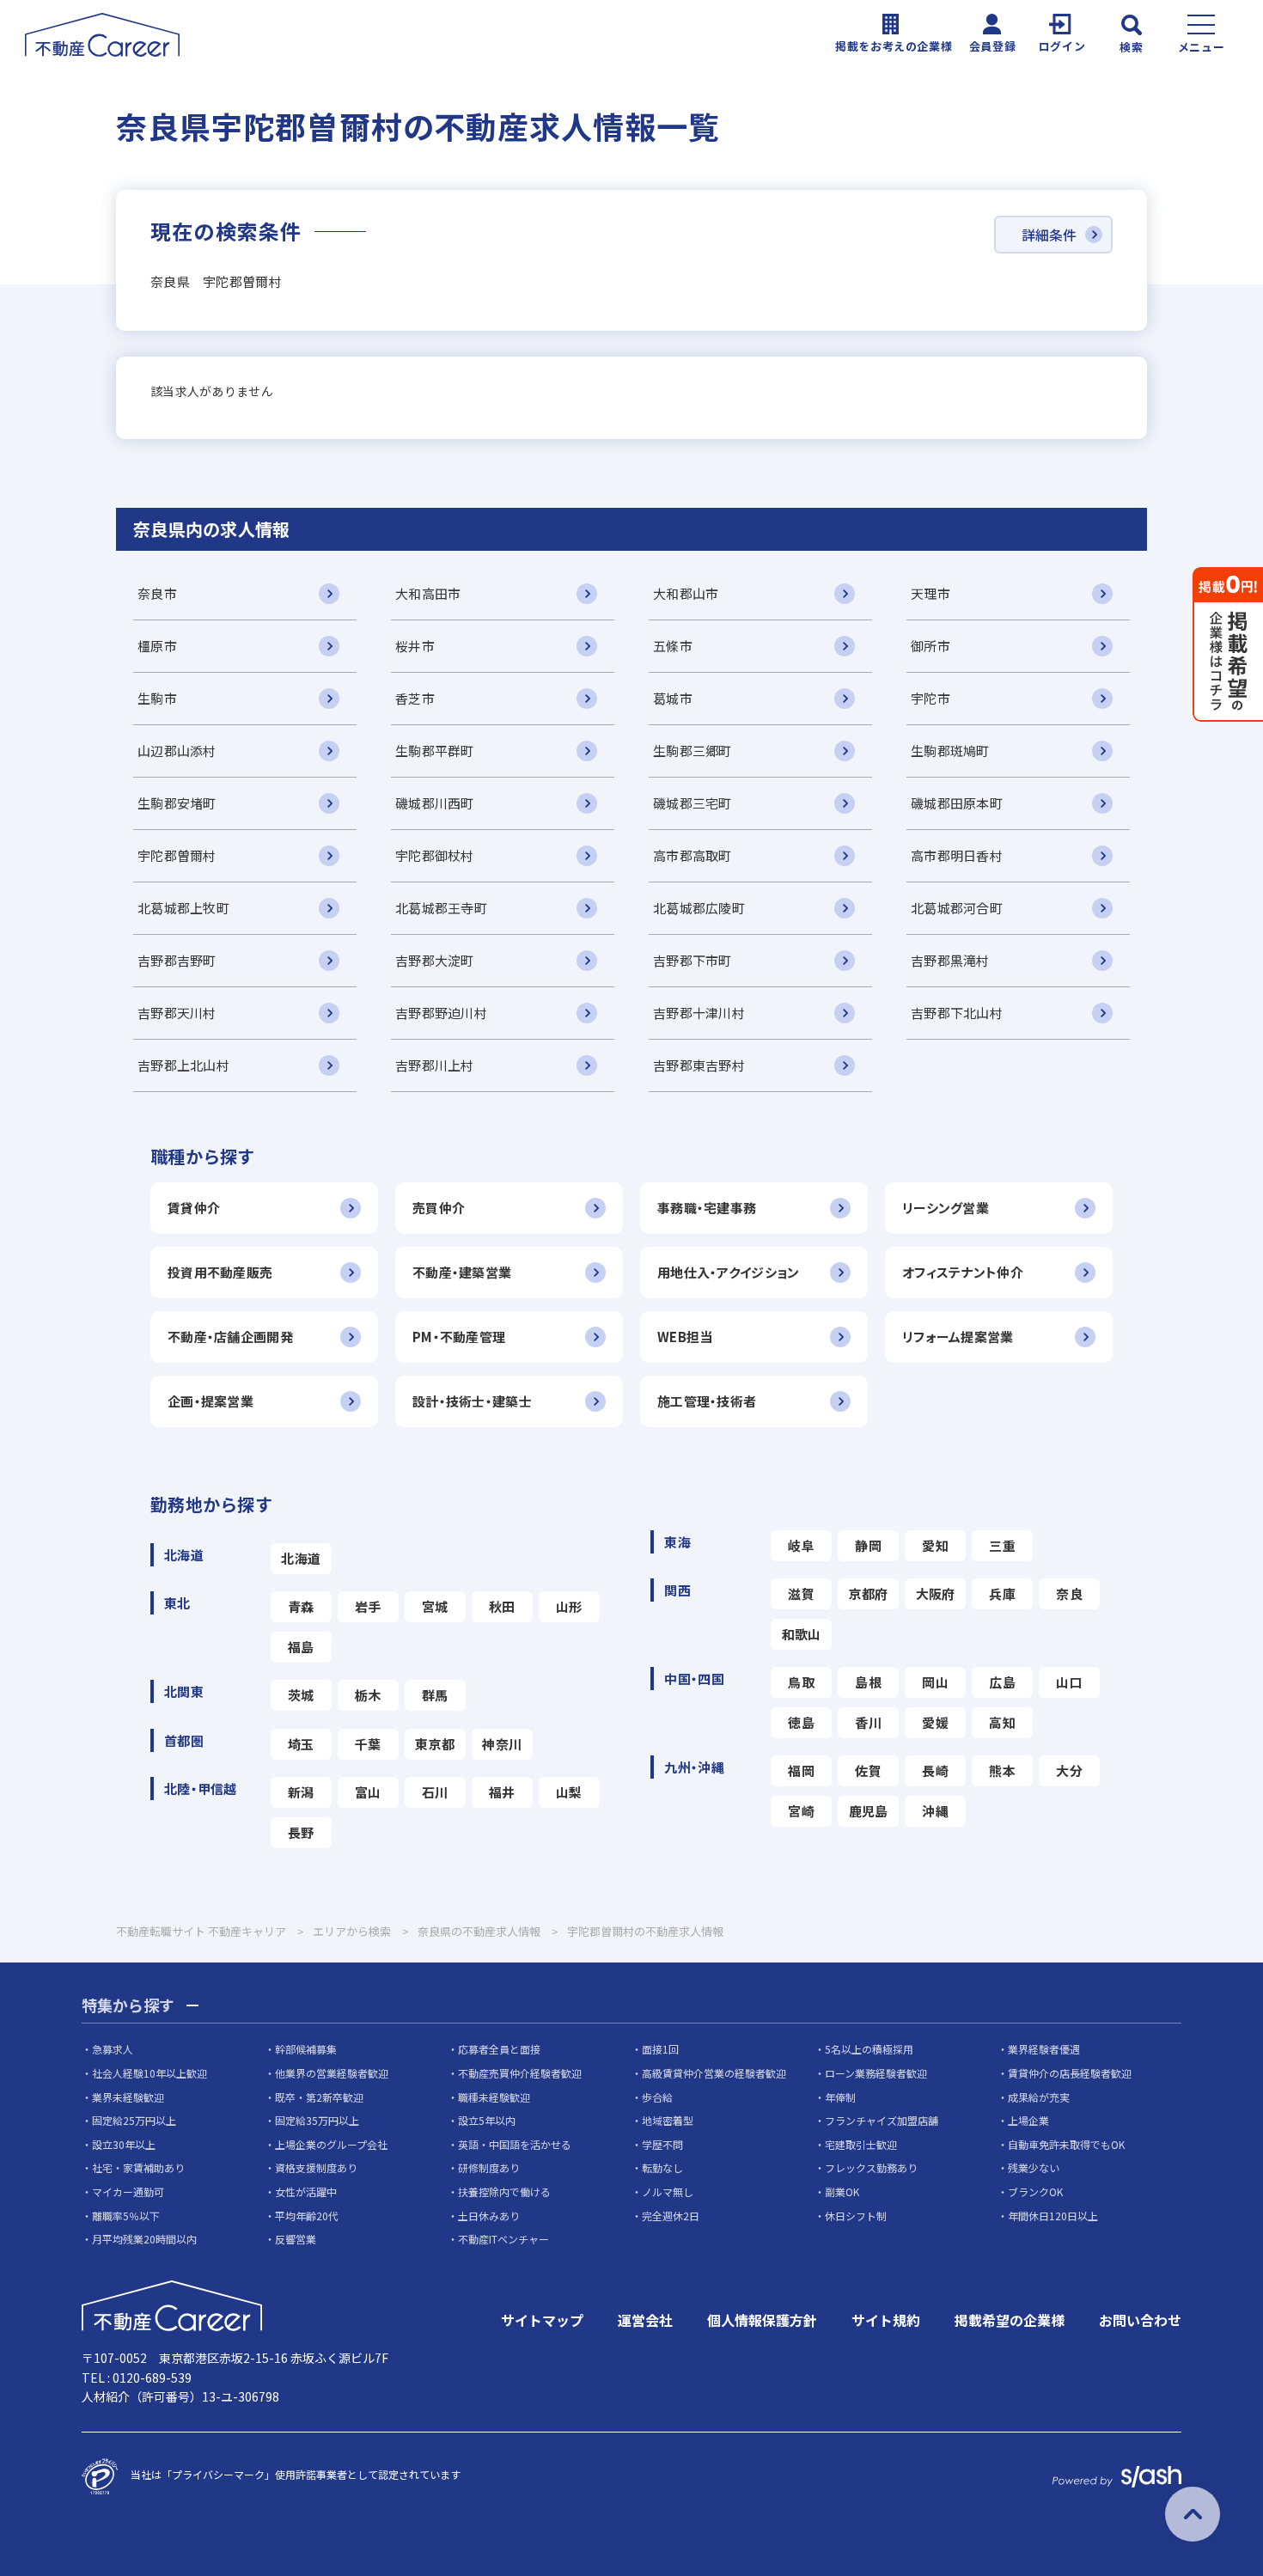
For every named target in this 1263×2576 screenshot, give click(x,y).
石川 (435, 1792)
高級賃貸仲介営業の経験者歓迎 (714, 2073)
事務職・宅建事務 (707, 1208)
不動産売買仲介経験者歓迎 (520, 2073)
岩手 (368, 1606)
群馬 (435, 1695)
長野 (301, 1832)
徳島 (801, 1722)
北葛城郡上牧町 (183, 908)
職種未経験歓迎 (494, 2097)
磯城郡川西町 (435, 803)
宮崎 (801, 1811)
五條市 (673, 646)
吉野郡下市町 (693, 960)
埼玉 (301, 1744)
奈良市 (157, 593)
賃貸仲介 (194, 1208)
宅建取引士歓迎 (861, 2144)
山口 (1069, 1682)
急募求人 (113, 2049)
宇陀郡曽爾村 (177, 855)
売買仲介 (439, 1208)
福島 (301, 1647)
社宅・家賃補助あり (138, 2167)
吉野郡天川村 (177, 1013)
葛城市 (673, 698)
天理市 (930, 593)
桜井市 (415, 646)
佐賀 (868, 1770)
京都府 (869, 1593)
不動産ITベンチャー (503, 2239)
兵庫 (1002, 1593)
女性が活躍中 (306, 2191)
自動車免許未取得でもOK (1066, 2144)
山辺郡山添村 (177, 751)
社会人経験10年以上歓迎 (149, 2073)
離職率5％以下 (126, 2216)
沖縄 (935, 1811)
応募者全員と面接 (499, 2049)
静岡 (868, 1545)
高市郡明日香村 (957, 855)
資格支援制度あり (316, 2167)
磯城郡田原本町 (957, 803)
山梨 (569, 1792)
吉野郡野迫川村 (441, 1013)
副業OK (842, 2191)
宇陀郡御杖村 (435, 855)
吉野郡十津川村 (699, 1013)
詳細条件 (1049, 235)
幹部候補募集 (306, 2049)
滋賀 (801, 1593)
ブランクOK (1035, 2191)
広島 (1002, 1682)
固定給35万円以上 (317, 2120)
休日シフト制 (856, 2216)
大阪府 (936, 1593)
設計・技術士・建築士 (472, 1401)
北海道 (301, 1558)
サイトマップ (542, 2320)
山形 (569, 1606)
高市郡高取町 (693, 855)
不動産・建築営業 (462, 1272)
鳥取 (801, 1682)
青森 (301, 1606)
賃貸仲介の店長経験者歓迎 (1070, 2073)
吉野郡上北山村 (183, 1065)
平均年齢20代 (307, 2216)
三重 (1002, 1545)
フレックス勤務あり (871, 2167)
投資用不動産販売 (220, 1272)
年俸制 (840, 2097)
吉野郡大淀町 (435, 960)
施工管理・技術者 (707, 1401)
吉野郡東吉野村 (699, 1065)
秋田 (502, 1606)
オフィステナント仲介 (963, 1272)
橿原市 (157, 646)
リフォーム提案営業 (958, 1337)
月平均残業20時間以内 (144, 2239)
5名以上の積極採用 (869, 2049)
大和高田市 (428, 593)
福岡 (801, 1770)
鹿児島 (869, 1811)
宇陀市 (930, 698)
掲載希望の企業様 (1010, 2320)
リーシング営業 (946, 1208)
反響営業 (296, 2239)
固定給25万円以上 (134, 2120)
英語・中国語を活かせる (515, 2144)
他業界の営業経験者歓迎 (332, 2073)
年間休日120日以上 (1053, 2216)
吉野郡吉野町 (177, 960)
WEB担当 (685, 1337)
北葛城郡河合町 (957, 908)
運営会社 (645, 2320)
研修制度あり (489, 2167)
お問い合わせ (1140, 2320)
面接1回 (660, 2049)
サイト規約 (886, 2320)
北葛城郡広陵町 (699, 908)
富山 (368, 1792)
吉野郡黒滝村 (950, 960)
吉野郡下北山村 (957, 1013)
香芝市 (415, 698)
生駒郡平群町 (435, 751)
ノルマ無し (668, 2191)
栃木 (368, 1695)
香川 (868, 1722)
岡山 (935, 1682)
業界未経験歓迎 (128, 2097)
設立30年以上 (124, 2144)
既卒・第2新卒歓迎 (319, 2097)
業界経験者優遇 (1044, 2049)
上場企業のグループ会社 (331, 2144)
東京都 (435, 1744)
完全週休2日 (671, 2216)
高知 (1002, 1722)
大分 (1069, 1770)
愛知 (935, 1545)
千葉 (368, 1744)
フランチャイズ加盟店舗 (882, 2120)
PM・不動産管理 (459, 1337)
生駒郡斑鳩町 (950, 751)
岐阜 (801, 1545)
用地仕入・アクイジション (728, 1272)
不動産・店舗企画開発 (230, 1337)
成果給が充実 (1039, 2097)
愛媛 (935, 1722)
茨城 (301, 1695)
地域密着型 (668, 2120)
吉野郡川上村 (435, 1065)
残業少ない (1034, 2167)
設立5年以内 (487, 2120)
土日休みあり (489, 2216)
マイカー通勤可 (128, 2191)
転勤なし (662, 2167)
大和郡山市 (686, 593)
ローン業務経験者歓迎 (876, 2073)
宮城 (435, 1606)
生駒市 (157, 698)
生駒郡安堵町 (177, 803)
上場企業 (1028, 2120)
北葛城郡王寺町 (441, 908)
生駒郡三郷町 (693, 751)
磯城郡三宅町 (693, 803)
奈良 (1069, 1593)
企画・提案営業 (210, 1401)
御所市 (930, 646)
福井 (502, 1792)
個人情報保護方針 (762, 2320)
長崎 (935, 1770)
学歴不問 (662, 2144)
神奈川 (502, 1744)
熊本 (1002, 1770)
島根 (868, 1682)
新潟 (301, 1792)
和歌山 (802, 1634)
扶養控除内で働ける (504, 2191)
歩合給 (657, 2097)
